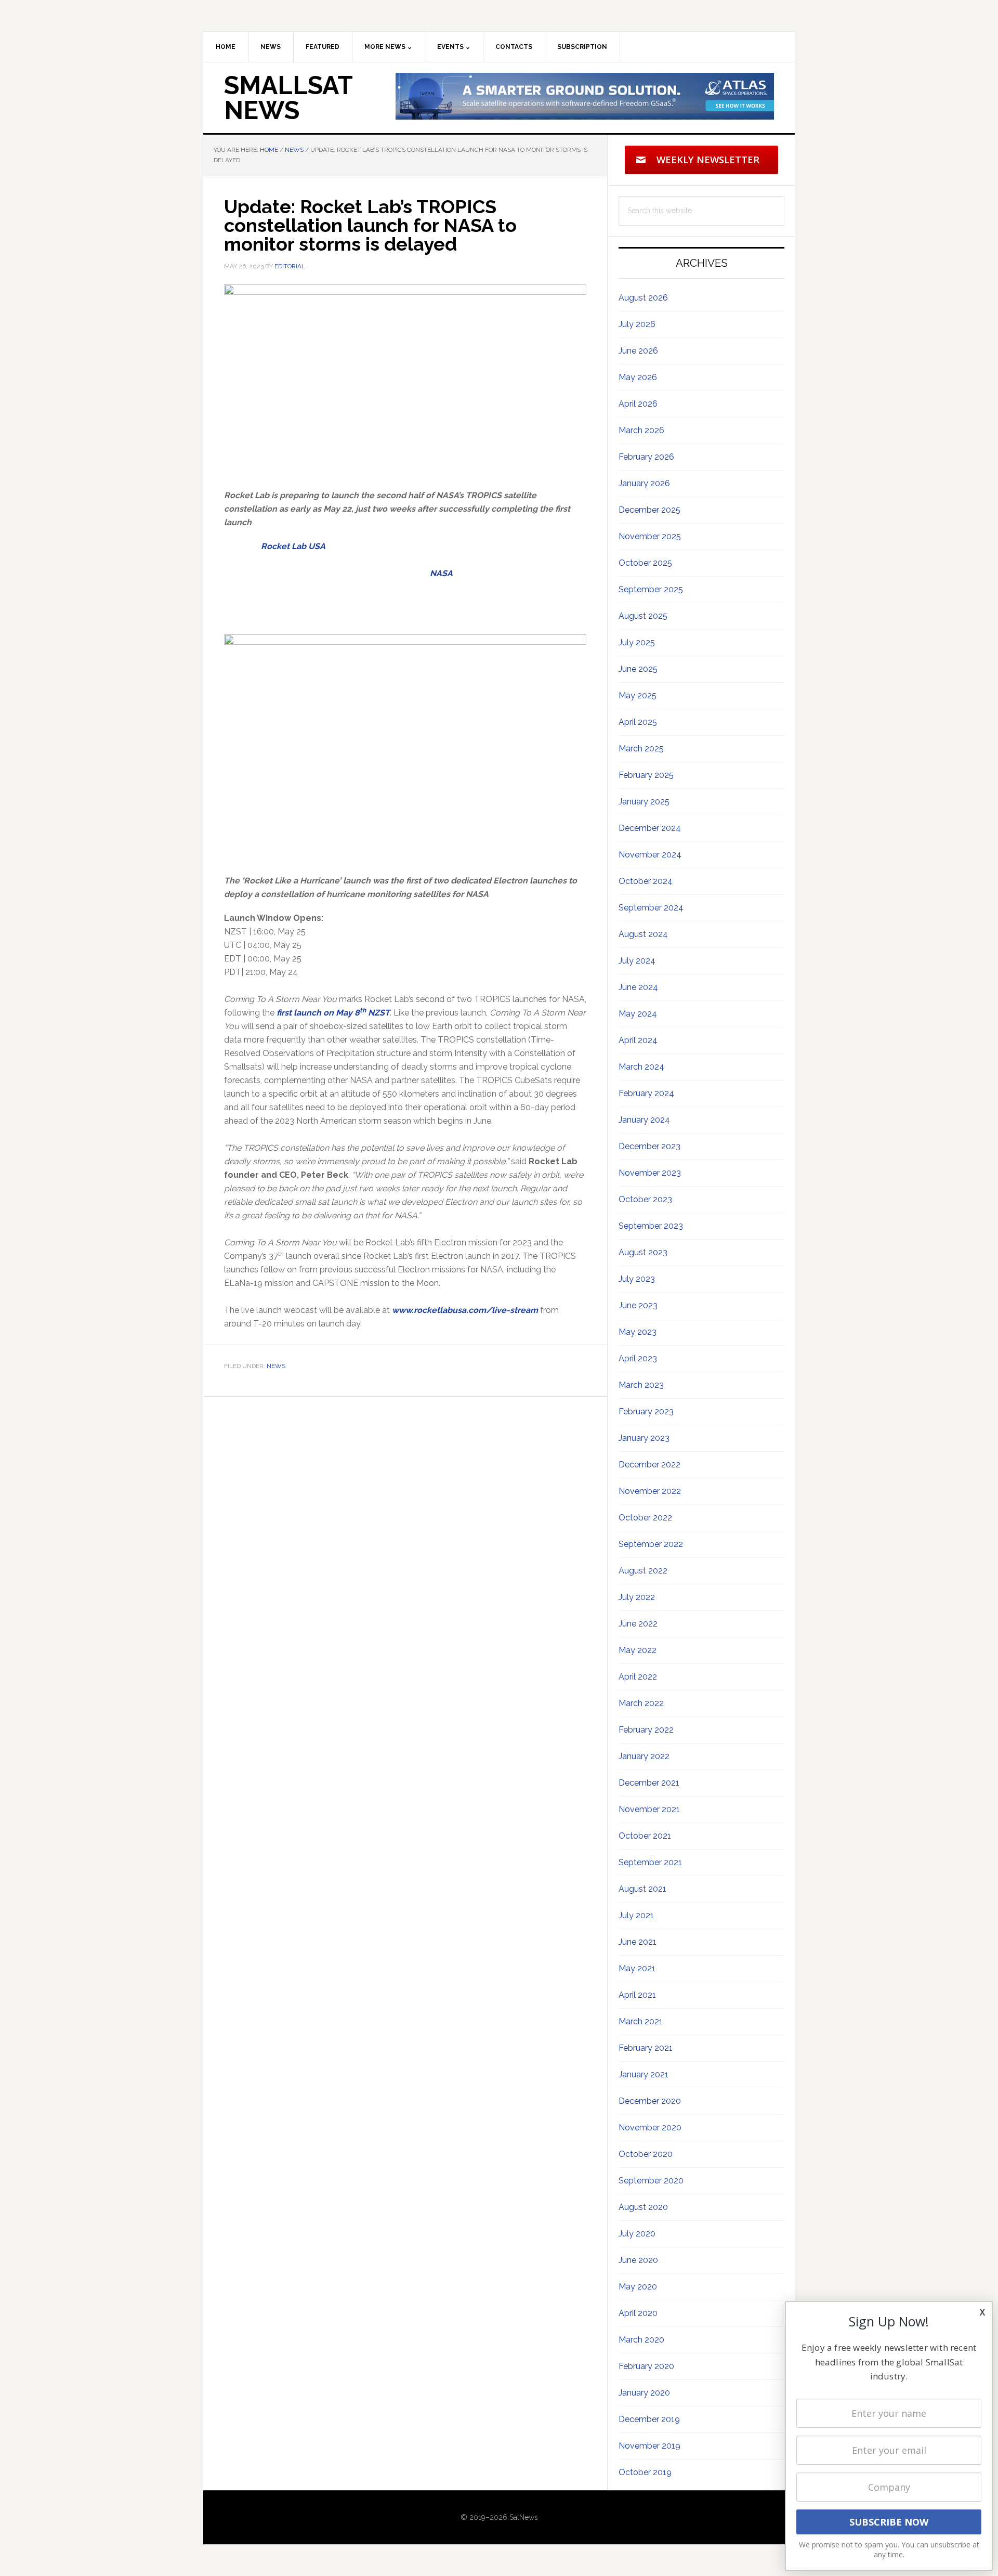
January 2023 (644, 1438)
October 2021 (645, 1836)
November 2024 (650, 855)
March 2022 (641, 1703)
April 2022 (638, 1677)
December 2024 (650, 828)
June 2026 (638, 351)
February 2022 (646, 1730)
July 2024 (637, 961)
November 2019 (649, 2446)
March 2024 (641, 1067)
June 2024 (638, 987)
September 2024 (651, 908)
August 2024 (643, 934)
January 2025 (644, 802)
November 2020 (650, 2128)
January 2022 (644, 1756)
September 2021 (650, 1862)
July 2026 (637, 324)
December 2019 (649, 2419)
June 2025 (638, 669)
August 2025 (643, 616)
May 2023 (638, 1332)
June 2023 (638, 1305)
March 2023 (641, 1385)
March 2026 (641, 430)
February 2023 (646, 1411)
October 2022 (645, 1518)
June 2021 (638, 1942)
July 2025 (637, 642)
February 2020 (646, 2366)
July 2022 (637, 1597)
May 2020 (638, 2287)
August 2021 (642, 1889)
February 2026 (646, 457)
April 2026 (638, 404)
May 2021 (637, 1968)
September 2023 (651, 1226)
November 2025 (650, 536)
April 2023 (638, 1358)
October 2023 (645, 1199)
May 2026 (638, 377)
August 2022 (643, 1571)
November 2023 (650, 1173)
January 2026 (644, 483)
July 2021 (636, 1915)
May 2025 (638, 695)
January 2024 (644, 1120)
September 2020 (651, 2181)
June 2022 (638, 1624)
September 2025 (651, 589)
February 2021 (646, 2048)
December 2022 (649, 1465)
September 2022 (651, 1544)
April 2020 (638, 2313)
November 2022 (650, 1491)
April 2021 (637, 1995)
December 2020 (650, 2101)
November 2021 (649, 1809)
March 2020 (641, 2340)
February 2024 (646, 1093)
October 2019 (645, 2472)
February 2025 (646, 775)
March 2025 (641, 749)
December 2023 (649, 1146)
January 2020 (644, 2393)
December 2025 (649, 510)
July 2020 (637, 2234)
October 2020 (646, 2154)
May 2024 (638, 1014)
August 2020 (643, 2207)
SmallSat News (288, 98)
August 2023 (643, 1252)
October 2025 (645, 563)
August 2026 (643, 298)
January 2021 (644, 2074)
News (276, 1366)
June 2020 (638, 2260)
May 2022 (638, 1650)
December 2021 (649, 1783)
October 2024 (646, 881)
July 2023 (637, 1279)
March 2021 (641, 2021)
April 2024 (638, 1040)
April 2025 (638, 722)
